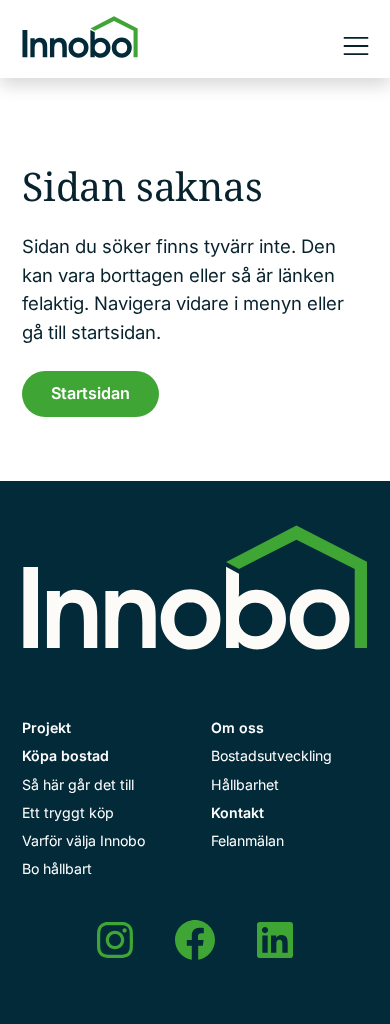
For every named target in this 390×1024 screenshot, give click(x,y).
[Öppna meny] (356, 46)
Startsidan (90, 393)
